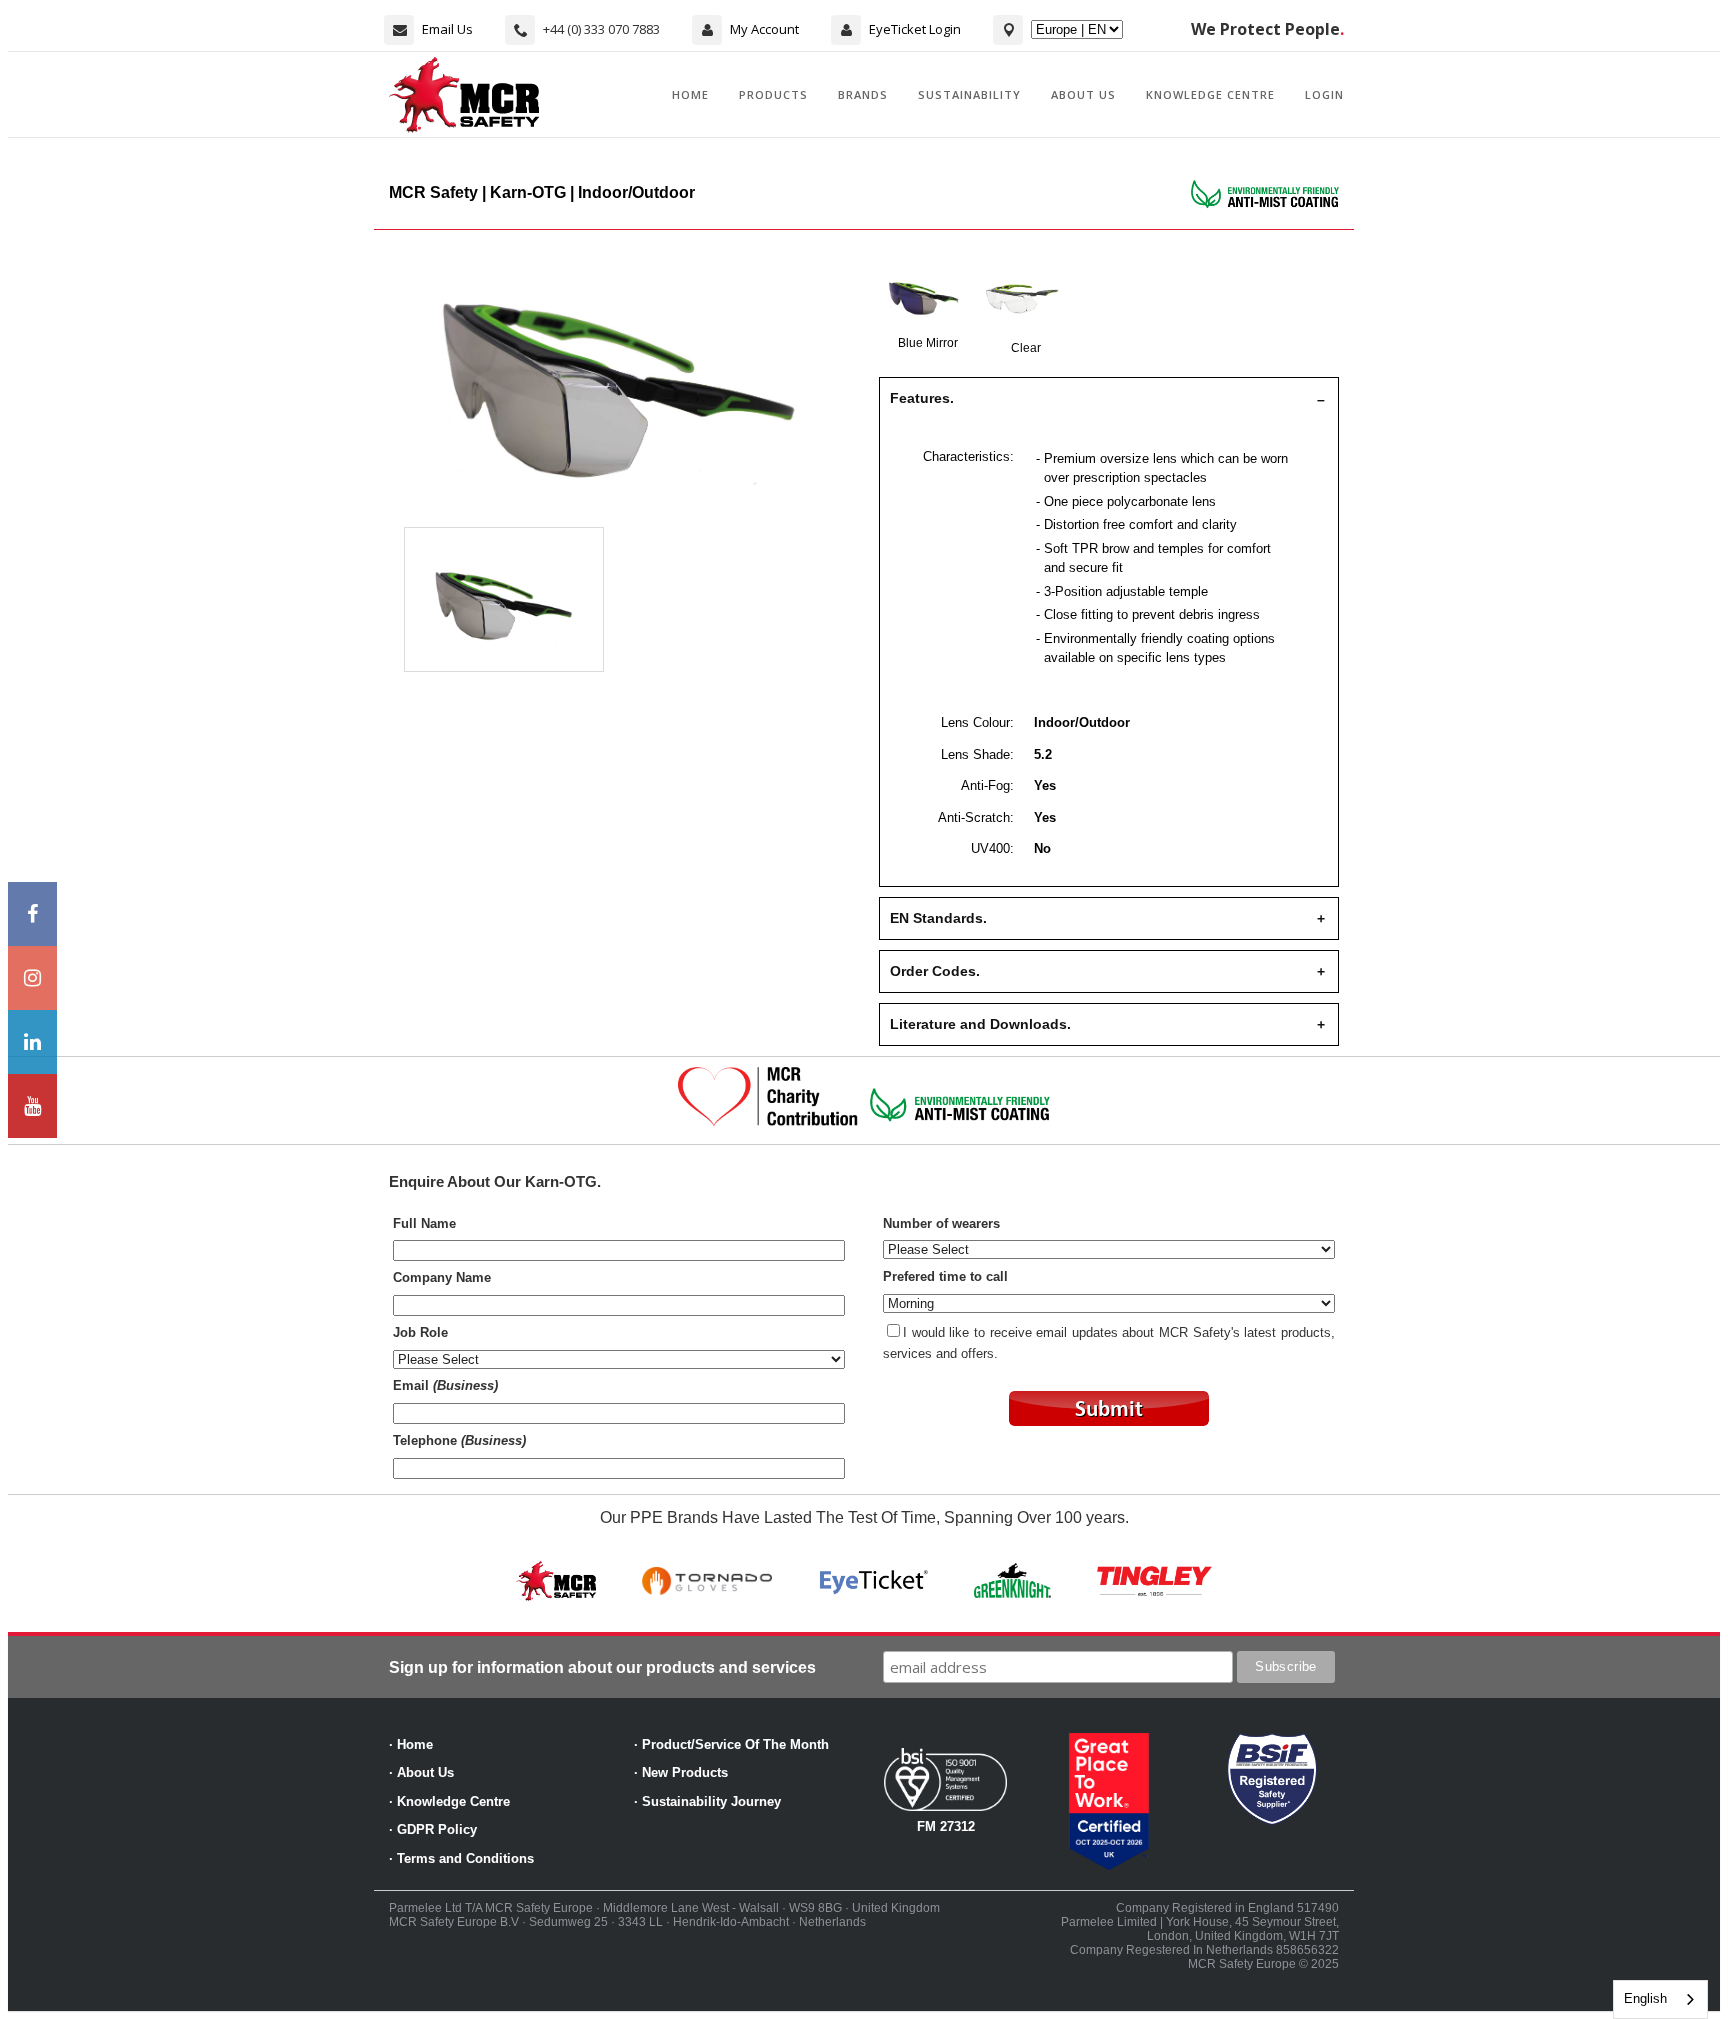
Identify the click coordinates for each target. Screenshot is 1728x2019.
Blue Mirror (928, 343)
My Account (764, 29)
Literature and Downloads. (980, 1024)
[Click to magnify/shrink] (619, 390)
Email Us (447, 29)
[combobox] (1660, 1999)
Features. (922, 398)
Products (773, 94)
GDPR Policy (437, 1829)
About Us (1083, 94)
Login (1324, 94)
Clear (1026, 348)
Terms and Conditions (465, 1858)
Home (690, 94)
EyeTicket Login (915, 29)
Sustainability (969, 94)
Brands (863, 94)
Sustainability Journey (711, 1801)
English (1645, 1998)
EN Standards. (938, 918)
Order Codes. (935, 971)
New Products (685, 1772)
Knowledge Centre (1210, 94)
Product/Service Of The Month (735, 1744)
